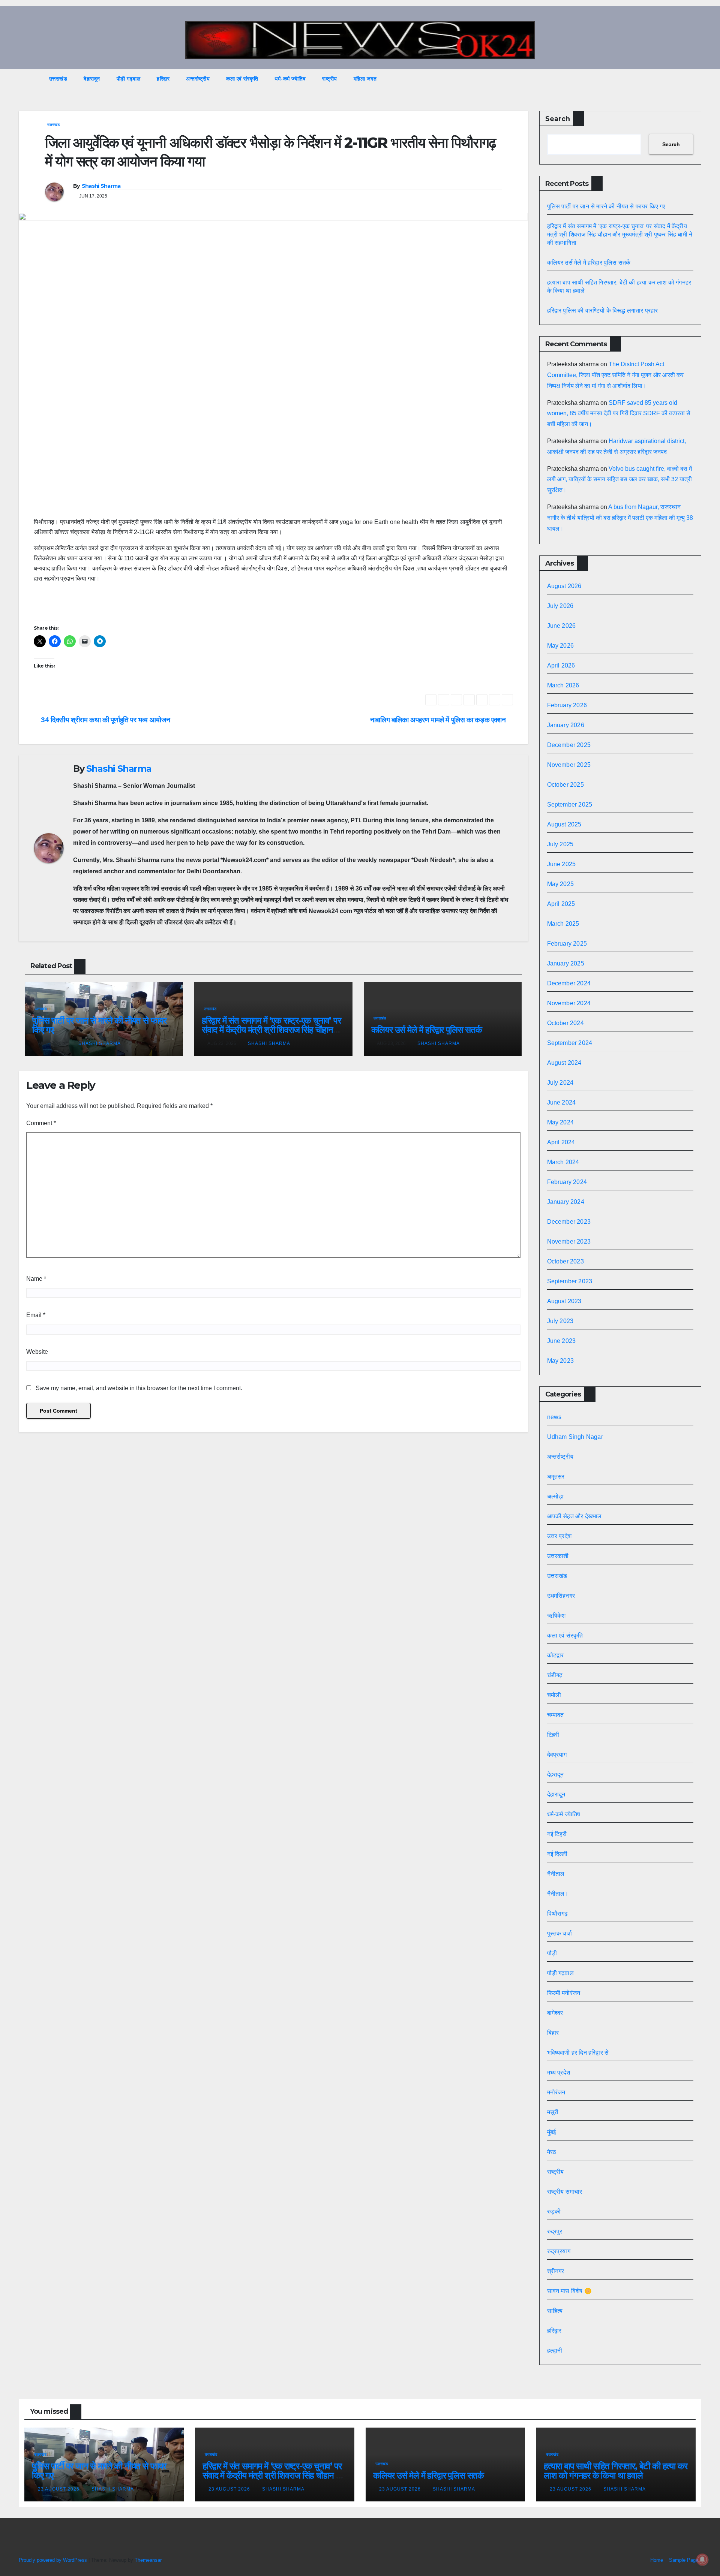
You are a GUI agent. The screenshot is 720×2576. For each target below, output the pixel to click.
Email (36, 1315)
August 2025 (564, 824)
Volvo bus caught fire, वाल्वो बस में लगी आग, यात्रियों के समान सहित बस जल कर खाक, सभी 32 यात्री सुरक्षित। (619, 480)
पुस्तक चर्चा (559, 1933)
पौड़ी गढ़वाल (129, 79)
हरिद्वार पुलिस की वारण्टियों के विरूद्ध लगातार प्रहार (603, 311)
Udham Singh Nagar (575, 1437)
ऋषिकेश (556, 1616)
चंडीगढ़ (555, 1675)
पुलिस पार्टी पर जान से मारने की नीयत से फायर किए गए (99, 1025)
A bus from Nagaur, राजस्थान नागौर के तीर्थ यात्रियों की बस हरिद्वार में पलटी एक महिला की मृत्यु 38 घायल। (620, 518)
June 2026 (562, 626)
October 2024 (565, 1023)
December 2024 (569, 983)
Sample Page (684, 2560)
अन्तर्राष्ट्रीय (198, 79)
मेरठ (552, 2152)
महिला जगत (365, 79)
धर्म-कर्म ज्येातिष (290, 79)
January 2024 (566, 1202)
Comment (41, 1123)
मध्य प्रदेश (559, 2072)
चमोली (554, 1695)
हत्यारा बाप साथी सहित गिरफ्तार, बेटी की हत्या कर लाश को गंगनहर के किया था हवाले (615, 2471)
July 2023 (560, 1321)
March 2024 (563, 1162)
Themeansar (148, 2560)
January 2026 (566, 725)
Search (558, 119)
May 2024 (561, 1122)
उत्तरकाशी (558, 1556)
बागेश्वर (555, 2013)
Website (37, 1352)
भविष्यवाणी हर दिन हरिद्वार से (578, 2053)
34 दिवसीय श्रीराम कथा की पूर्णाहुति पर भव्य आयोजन (105, 720)
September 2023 (570, 1281)
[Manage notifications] (702, 2560)
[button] (682, 79)
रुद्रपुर (555, 2231)
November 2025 (569, 765)
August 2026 (564, 586)
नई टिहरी (557, 1834)
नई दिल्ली (557, 1854)
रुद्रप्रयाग (559, 2251)
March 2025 (563, 924)
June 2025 (562, 864)
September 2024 (570, 1043)
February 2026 (567, 705)
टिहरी (553, 1735)
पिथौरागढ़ (558, 1914)
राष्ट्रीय (330, 79)
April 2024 (561, 1142)
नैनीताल (556, 1874)
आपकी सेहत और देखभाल (574, 1516)
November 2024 (569, 1003)
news (554, 1417)
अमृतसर (556, 1477)
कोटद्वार (556, 1655)
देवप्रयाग (557, 1755)
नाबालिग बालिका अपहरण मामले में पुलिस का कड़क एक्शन (439, 720)
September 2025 (570, 805)
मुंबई (552, 2132)
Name (36, 1279)
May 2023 (561, 1361)
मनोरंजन (556, 2092)
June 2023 (562, 1341)
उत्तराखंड (58, 79)
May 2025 (561, 884)
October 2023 (565, 1261)
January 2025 (566, 963)
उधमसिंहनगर (561, 1596)
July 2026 (560, 606)
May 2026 (561, 646)
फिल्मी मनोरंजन (564, 1993)
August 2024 (564, 1063)
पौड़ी (552, 1953)
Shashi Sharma (101, 186)
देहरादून (556, 1774)
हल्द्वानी (555, 2351)
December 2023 (569, 1222)
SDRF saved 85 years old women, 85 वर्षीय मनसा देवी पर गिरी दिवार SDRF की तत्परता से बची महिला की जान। (619, 414)
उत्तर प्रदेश (559, 1536)
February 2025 (567, 944)
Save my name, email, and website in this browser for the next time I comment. (139, 1388)
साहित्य (555, 2311)
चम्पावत (556, 1715)
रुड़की (554, 2212)
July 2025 (560, 844)
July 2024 (560, 1083)
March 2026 (563, 685)
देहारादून (92, 79)
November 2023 (569, 1242)
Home (657, 2560)
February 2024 (567, 1182)
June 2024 (562, 1102)
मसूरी (553, 2112)
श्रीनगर (556, 2271)
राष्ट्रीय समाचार (565, 2192)
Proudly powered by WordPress (54, 2560)
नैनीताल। (558, 1894)
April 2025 (561, 904)
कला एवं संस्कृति (242, 79)
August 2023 (564, 1301)
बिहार (553, 2033)
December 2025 (569, 745)
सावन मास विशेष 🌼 (569, 2291)
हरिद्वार (163, 79)
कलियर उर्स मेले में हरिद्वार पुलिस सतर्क (427, 1030)
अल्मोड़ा (556, 1496)
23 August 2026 (59, 2489)
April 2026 (561, 665)
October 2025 (565, 785)
